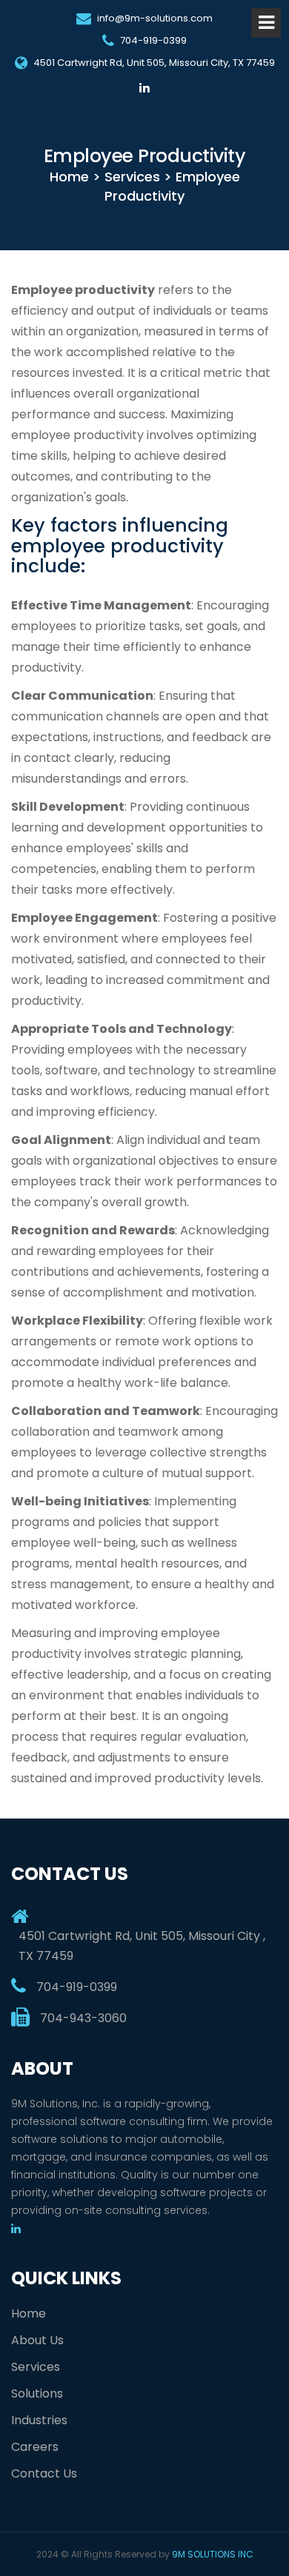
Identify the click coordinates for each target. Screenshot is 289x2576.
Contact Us (44, 2473)
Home (29, 2314)
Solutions (37, 2393)
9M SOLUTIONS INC (213, 2554)
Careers (35, 2447)
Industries (39, 2420)
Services (36, 2367)
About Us (37, 2340)
